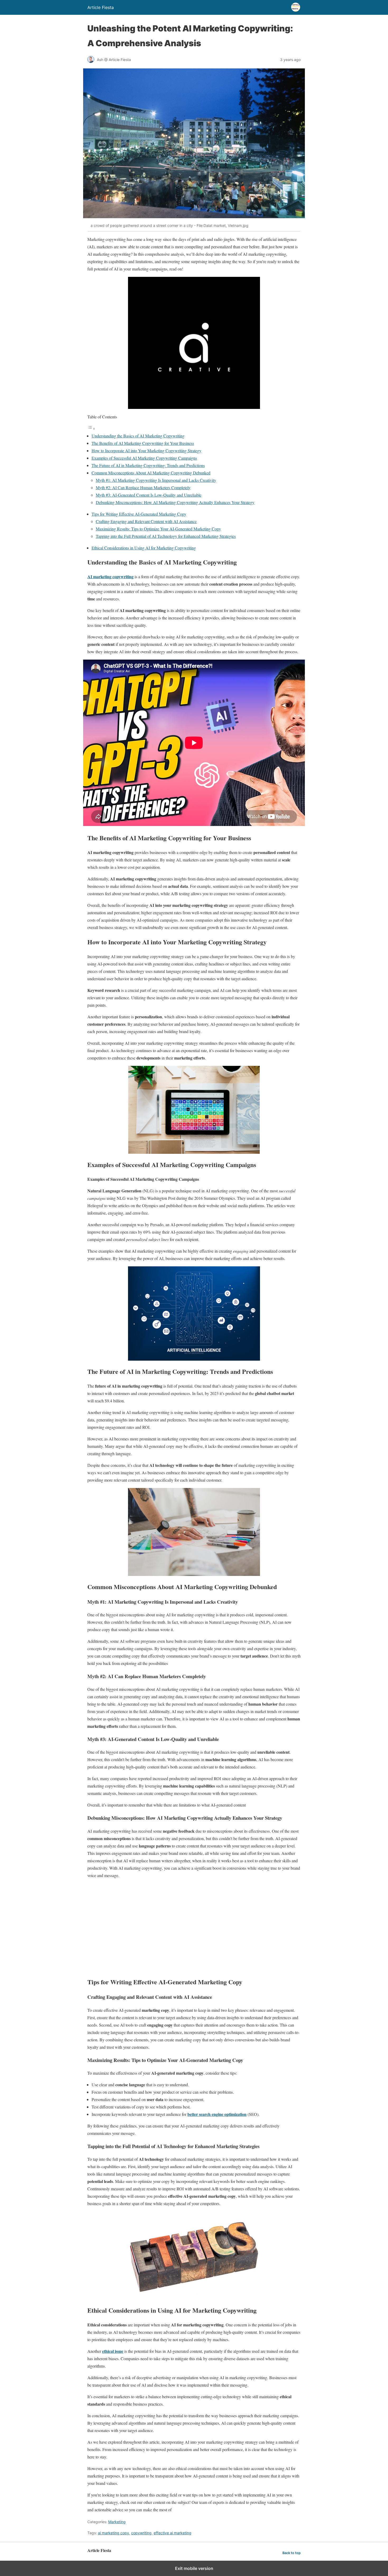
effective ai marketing (172, 2533)
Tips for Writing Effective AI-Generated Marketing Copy (139, 514)
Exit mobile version (194, 2568)
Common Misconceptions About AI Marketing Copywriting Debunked (151, 473)
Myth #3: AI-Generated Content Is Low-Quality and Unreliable (149, 495)
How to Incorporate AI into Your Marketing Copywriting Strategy (146, 451)
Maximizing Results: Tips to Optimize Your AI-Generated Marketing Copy (158, 529)
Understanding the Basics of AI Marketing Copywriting (138, 436)
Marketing (117, 2522)
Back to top (292, 2553)
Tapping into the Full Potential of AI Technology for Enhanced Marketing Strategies (166, 536)
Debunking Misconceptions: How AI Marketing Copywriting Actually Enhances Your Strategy (175, 502)
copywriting (141, 2533)
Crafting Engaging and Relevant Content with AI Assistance (146, 521)
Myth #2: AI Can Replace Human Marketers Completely (143, 487)
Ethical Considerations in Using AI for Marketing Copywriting (144, 548)
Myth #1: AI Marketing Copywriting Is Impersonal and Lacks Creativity (156, 480)
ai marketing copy (113, 2533)
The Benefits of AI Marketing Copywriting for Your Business (143, 443)
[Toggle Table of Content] (91, 428)
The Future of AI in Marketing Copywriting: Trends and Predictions (148, 465)
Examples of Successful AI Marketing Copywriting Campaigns (144, 458)
